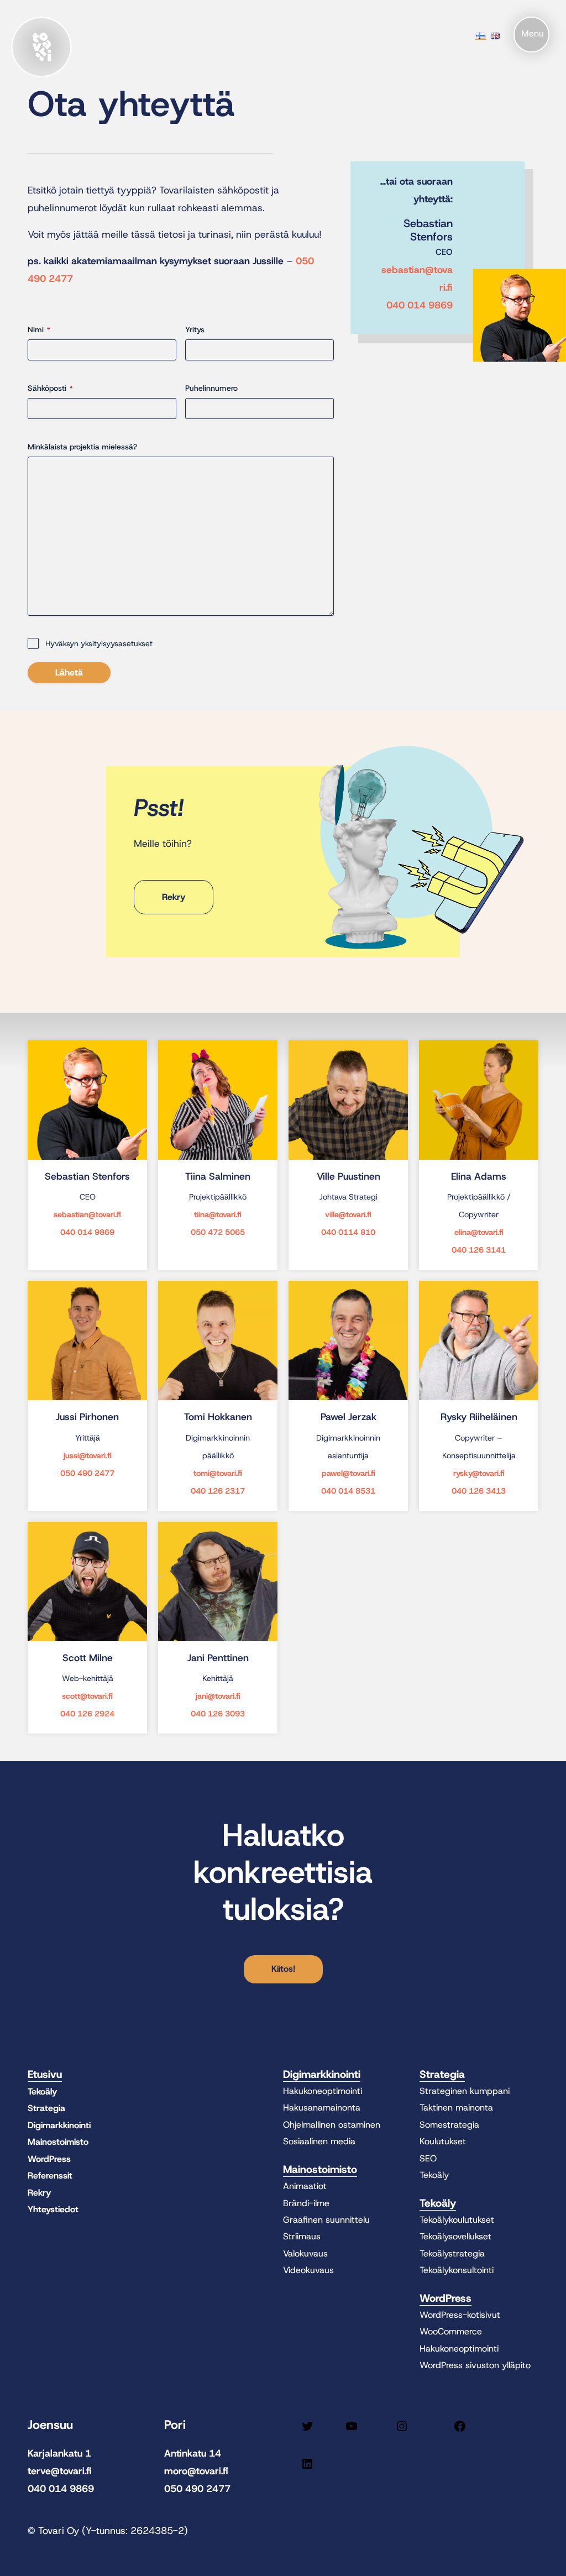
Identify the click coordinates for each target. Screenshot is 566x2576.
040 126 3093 (218, 1714)
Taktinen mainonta (456, 2108)
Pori (175, 2425)
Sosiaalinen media (319, 2141)
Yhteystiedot (53, 2209)
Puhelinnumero (211, 388)
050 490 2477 (87, 1473)
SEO (428, 2158)
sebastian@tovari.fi (87, 1214)
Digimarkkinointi (59, 2125)
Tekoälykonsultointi (457, 2270)
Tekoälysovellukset (455, 2236)
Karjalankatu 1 (59, 2453)
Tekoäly (42, 2091)
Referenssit (50, 2176)
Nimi (39, 329)
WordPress (49, 2159)
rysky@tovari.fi (479, 1473)
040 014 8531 (348, 1491)
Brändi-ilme (306, 2203)
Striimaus (302, 2236)
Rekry (39, 2193)
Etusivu (45, 2074)
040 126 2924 (87, 1714)
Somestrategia (449, 2125)
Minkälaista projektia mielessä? (82, 447)
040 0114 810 (348, 1232)
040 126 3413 (479, 1491)
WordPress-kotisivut (460, 2315)
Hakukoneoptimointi (323, 2091)
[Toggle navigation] (531, 35)
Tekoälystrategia (452, 2253)
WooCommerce (451, 2331)
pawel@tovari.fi (348, 1473)
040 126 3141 (479, 1250)
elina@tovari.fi (479, 1232)
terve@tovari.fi (60, 2471)
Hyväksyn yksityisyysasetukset (99, 643)
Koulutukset (443, 2141)
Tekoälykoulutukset (457, 2220)
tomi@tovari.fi (218, 1473)
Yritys (195, 329)
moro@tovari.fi (196, 2471)
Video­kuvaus (308, 2270)
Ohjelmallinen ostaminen (332, 2125)
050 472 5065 (218, 1232)
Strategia (46, 2108)
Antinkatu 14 (193, 2453)
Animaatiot (305, 2186)
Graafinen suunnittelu (326, 2220)
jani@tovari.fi (218, 1696)
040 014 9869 (420, 305)
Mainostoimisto (58, 2142)
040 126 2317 (218, 1491)
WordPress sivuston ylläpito (475, 2365)
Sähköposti (50, 388)
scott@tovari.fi (87, 1696)
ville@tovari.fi (348, 1214)
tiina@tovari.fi (218, 1214)
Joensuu (50, 2425)
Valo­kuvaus (305, 2253)
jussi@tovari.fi (88, 1455)
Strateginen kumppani (465, 2091)
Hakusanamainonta (322, 2108)
